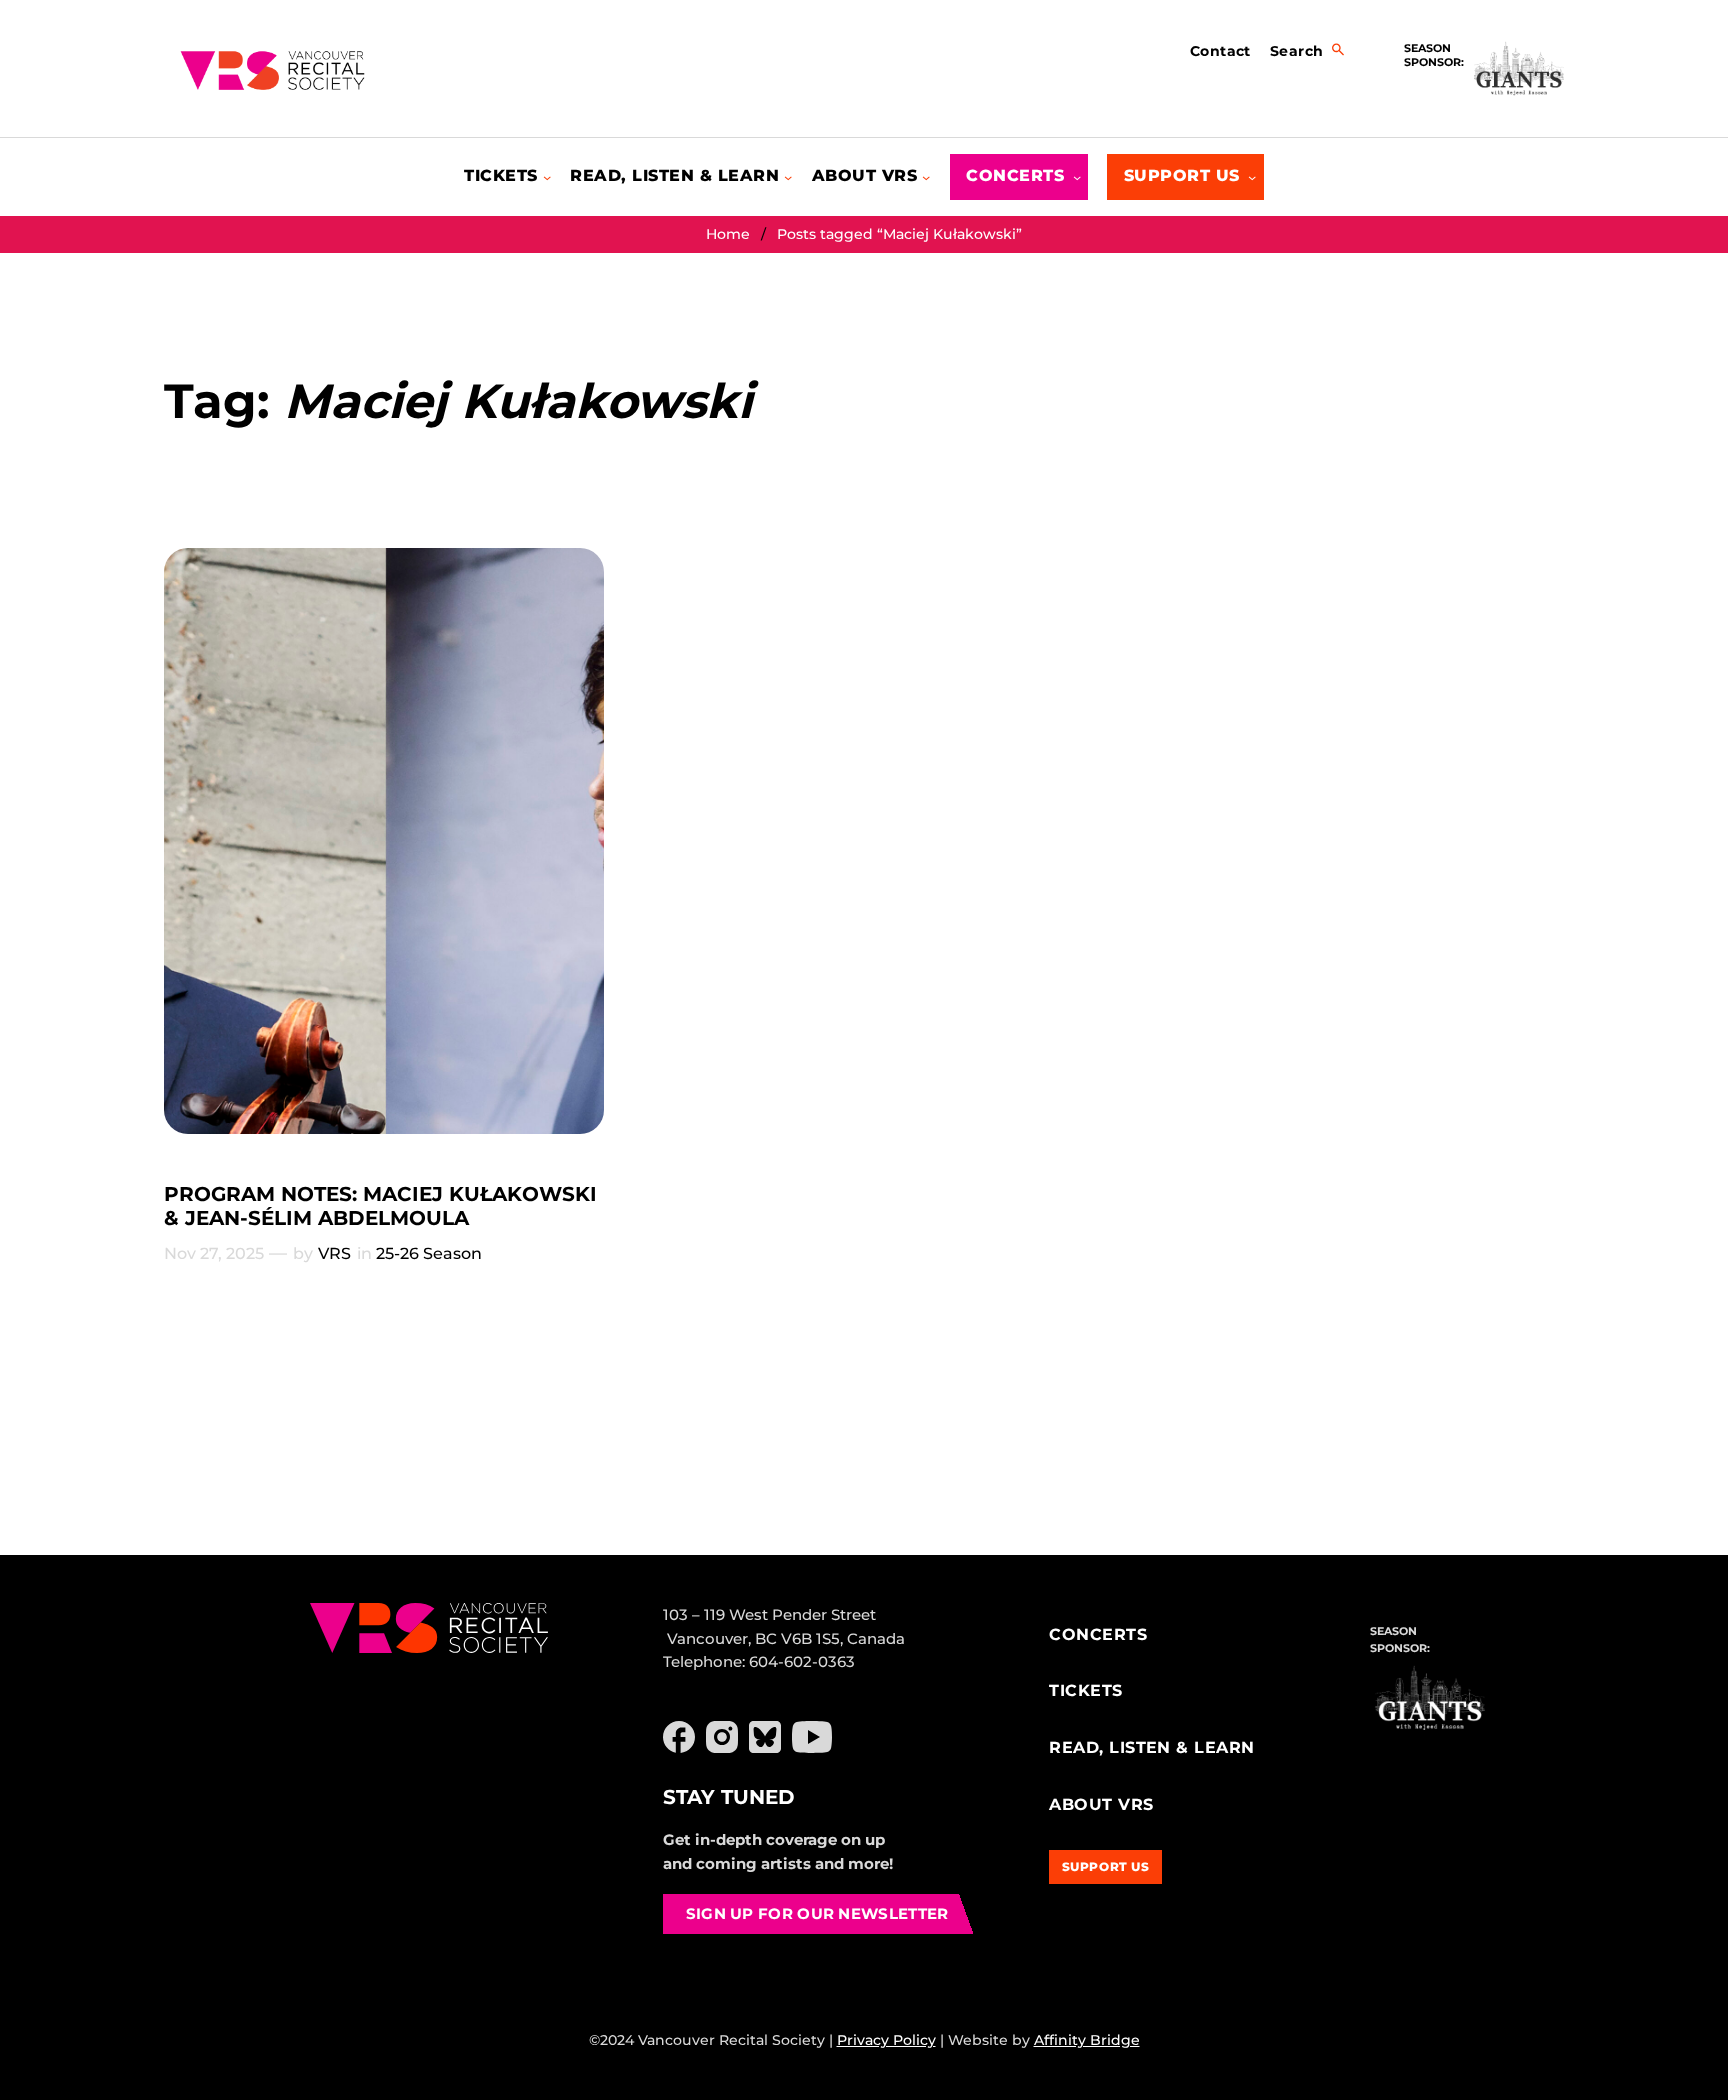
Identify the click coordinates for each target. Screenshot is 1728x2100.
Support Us (1106, 1866)
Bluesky (765, 1737)
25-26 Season (429, 1253)
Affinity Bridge (1087, 2040)
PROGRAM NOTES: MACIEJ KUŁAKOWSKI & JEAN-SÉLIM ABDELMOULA (380, 1206)
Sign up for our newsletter (817, 1913)
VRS (334, 1253)
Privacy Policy (886, 2040)
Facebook (679, 1737)
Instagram (722, 1737)
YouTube (812, 1737)
